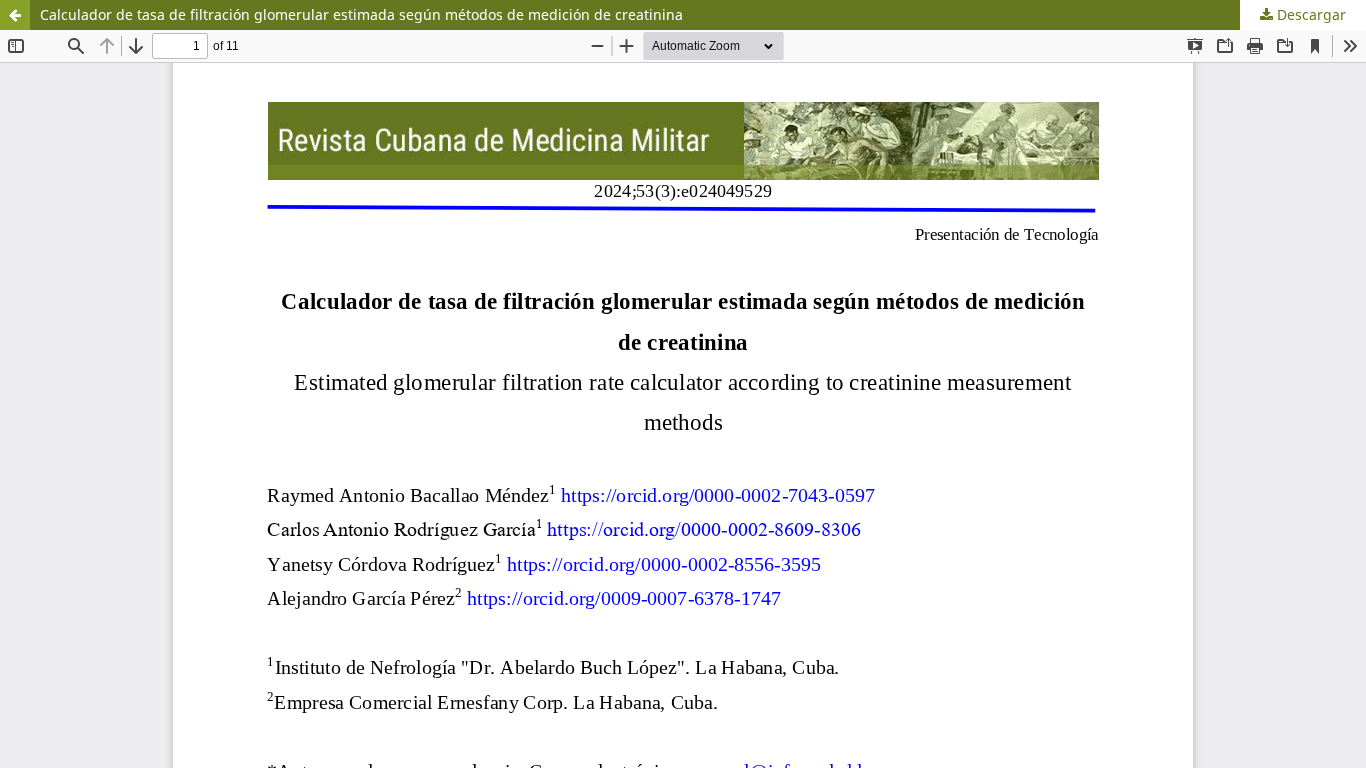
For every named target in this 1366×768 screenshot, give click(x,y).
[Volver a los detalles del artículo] (15, 15)
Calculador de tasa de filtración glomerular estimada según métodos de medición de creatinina (361, 14)
